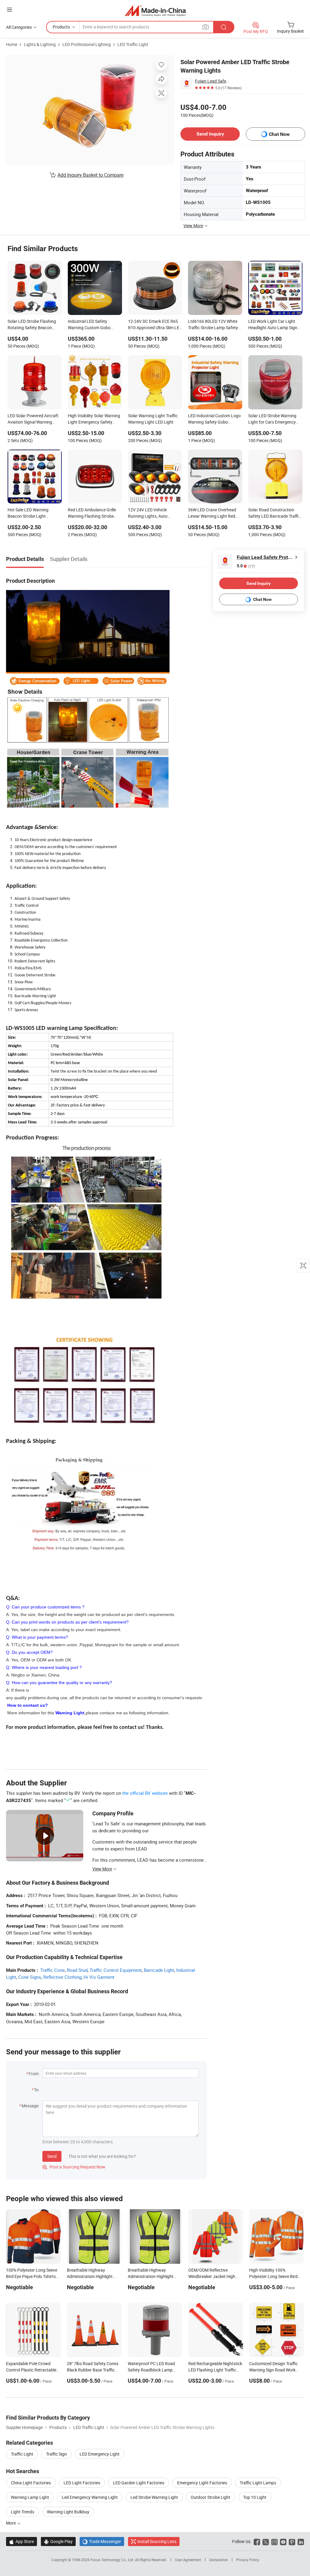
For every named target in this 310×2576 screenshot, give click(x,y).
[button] (9, 10)
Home (12, 44)
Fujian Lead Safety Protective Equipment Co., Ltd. (212, 81)
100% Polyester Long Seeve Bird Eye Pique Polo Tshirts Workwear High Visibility (32, 2276)
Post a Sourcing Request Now (74, 2167)
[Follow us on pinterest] (292, 2541)
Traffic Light (22, 2454)
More (11, 2523)
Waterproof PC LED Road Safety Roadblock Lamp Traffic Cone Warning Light (153, 2370)
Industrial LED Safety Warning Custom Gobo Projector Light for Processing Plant (89, 325)
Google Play (58, 2541)
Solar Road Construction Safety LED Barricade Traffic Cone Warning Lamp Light (274, 513)
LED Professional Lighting (87, 44)
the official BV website (145, 1793)
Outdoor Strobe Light (211, 2497)
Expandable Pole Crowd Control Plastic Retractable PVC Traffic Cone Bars (31, 2370)
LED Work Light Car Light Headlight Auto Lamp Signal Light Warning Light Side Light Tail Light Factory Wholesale (274, 325)
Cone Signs (30, 1977)
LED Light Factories (82, 2483)
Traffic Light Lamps (258, 2483)
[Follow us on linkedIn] (301, 2541)
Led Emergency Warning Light (90, 2497)
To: (37, 2090)
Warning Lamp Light (30, 2497)
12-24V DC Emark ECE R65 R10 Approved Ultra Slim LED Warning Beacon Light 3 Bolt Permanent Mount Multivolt (155, 325)
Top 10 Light (255, 2497)
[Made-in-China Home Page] (155, 10)
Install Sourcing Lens (157, 2541)
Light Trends (23, 2512)
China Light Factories (31, 2483)
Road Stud (77, 1970)
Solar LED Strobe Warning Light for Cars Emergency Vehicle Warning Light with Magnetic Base (273, 419)
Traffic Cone (53, 1970)
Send (52, 2156)
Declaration (219, 2560)
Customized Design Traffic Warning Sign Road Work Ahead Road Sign (274, 2370)
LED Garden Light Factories (139, 2483)
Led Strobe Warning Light (154, 2497)
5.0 (246, 566)
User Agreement (188, 2560)
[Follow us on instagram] (274, 2541)
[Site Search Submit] (224, 27)
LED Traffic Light (133, 44)
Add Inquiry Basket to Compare (91, 175)
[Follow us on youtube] (283, 2541)
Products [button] (61, 27)
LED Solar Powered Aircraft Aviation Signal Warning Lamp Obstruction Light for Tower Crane (33, 419)
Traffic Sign (56, 2454)
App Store (21, 2541)
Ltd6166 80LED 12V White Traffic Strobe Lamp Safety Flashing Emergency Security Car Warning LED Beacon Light (215, 325)
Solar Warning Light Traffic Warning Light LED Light (153, 419)
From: (34, 2074)
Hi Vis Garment (99, 1977)
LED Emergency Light (100, 2454)
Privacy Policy (248, 2560)
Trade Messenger (102, 2541)
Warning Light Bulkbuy (68, 2512)
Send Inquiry (210, 134)
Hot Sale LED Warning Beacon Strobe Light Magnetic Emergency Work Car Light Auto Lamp (33, 513)
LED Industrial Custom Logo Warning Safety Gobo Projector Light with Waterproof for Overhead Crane (214, 419)
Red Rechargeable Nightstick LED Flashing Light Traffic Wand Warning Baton (215, 2370)
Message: (30, 2106)
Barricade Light (159, 1970)
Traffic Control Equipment (116, 1970)
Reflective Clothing (62, 1977)
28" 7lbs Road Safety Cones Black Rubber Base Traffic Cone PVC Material (93, 2370)
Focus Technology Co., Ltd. (113, 2560)
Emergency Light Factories (202, 2483)
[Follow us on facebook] (257, 2541)
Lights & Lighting (40, 44)
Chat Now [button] (279, 134)
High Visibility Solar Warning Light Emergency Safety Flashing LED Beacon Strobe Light (94, 419)
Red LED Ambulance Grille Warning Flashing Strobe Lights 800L (92, 513)
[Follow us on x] (266, 2541)
